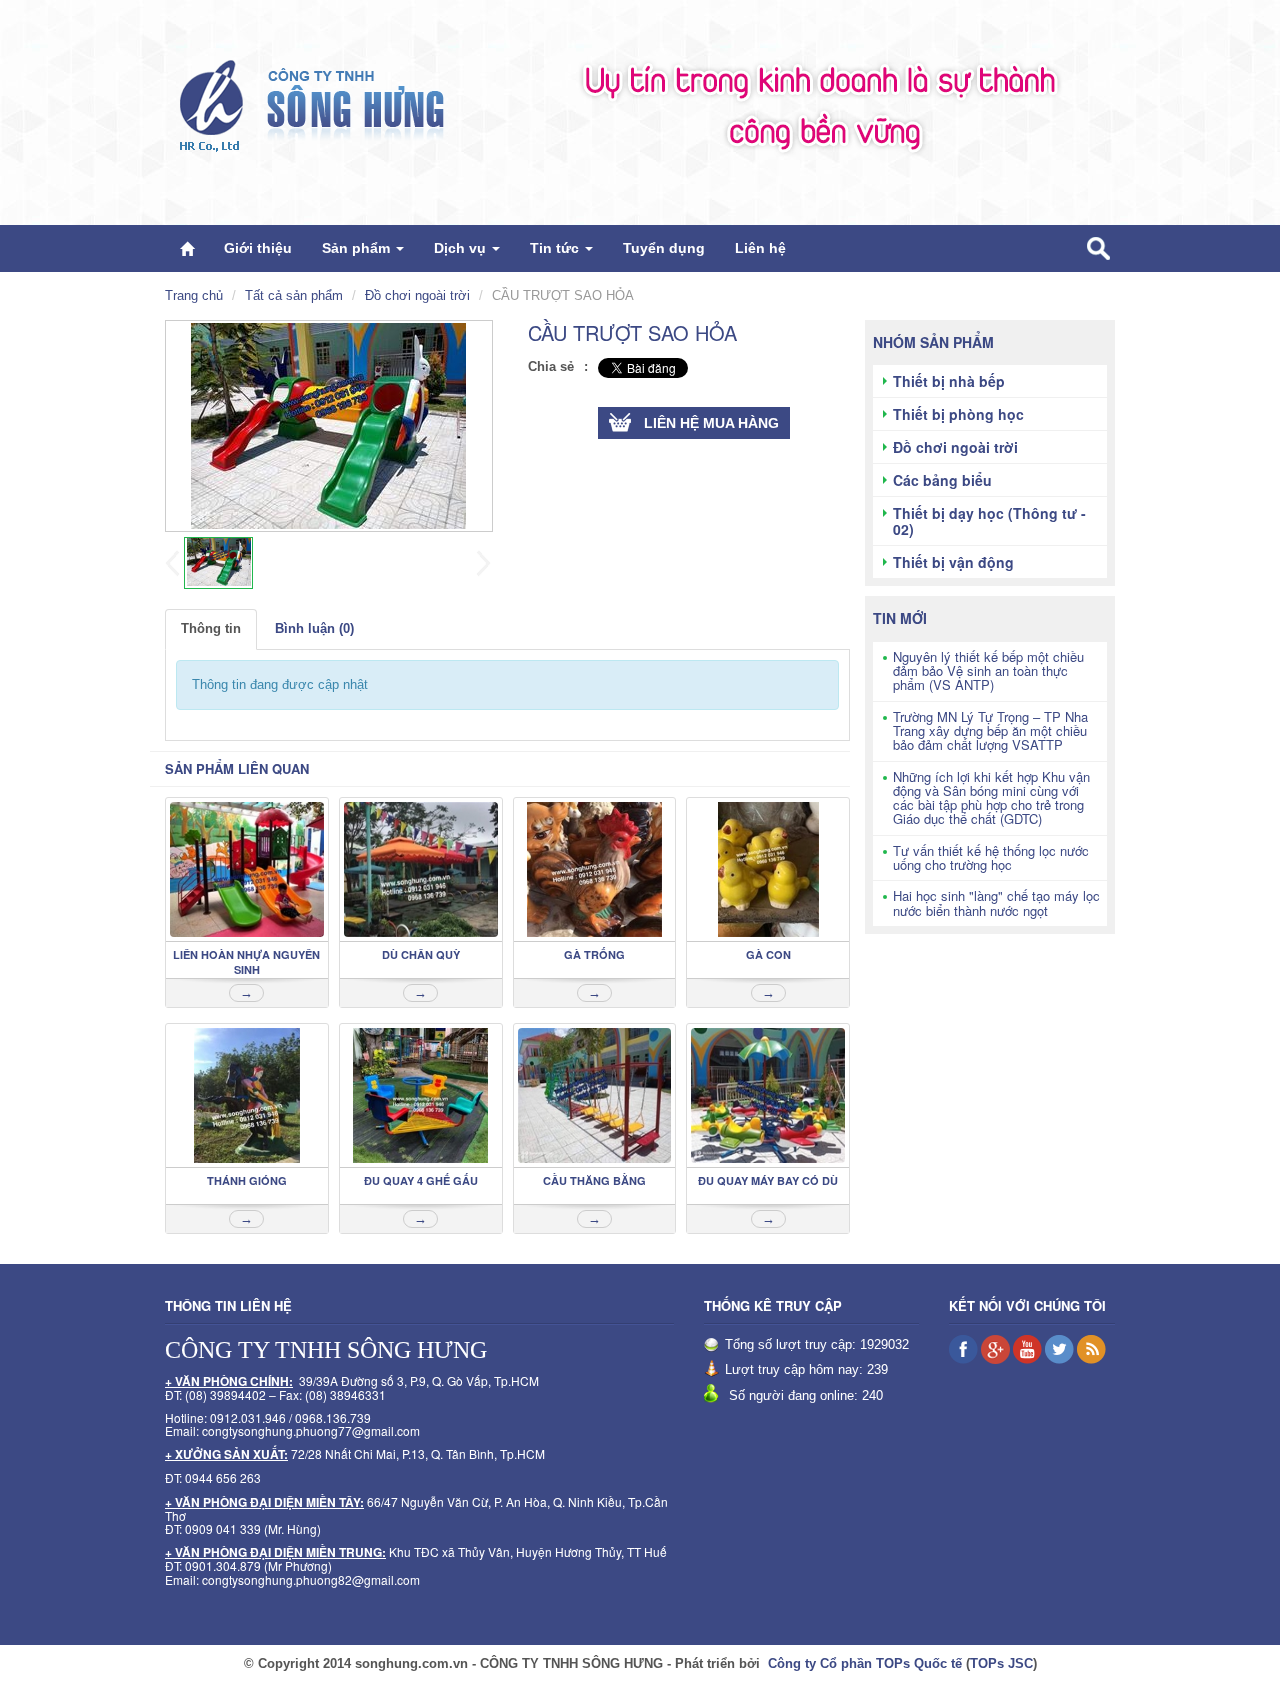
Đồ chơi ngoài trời (417, 295)
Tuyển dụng (664, 248)
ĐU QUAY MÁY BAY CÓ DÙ (768, 1180)
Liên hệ (760, 248)
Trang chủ (194, 295)
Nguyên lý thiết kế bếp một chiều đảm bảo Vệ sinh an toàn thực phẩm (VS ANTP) (988, 671)
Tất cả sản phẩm (294, 295)
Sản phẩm (358, 248)
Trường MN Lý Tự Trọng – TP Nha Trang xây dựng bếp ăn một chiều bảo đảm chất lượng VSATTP (990, 731)
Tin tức (556, 248)
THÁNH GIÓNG (247, 1180)
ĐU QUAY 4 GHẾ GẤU (421, 1180)
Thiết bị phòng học (958, 414)
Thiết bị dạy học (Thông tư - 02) (989, 521)
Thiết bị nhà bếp (949, 381)
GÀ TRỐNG (594, 954)
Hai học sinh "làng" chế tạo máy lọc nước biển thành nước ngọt (996, 902)
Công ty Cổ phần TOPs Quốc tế (865, 1663)
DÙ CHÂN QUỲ (421, 954)
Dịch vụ (462, 248)
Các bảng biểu (942, 480)
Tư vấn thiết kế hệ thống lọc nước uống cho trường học (991, 857)
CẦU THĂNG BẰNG (594, 1180)
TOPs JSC (1001, 1663)
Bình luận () (314, 628)
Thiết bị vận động (953, 562)
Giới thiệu (258, 248)
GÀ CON (768, 954)
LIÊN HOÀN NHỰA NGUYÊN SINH (246, 962)
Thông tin (211, 628)
